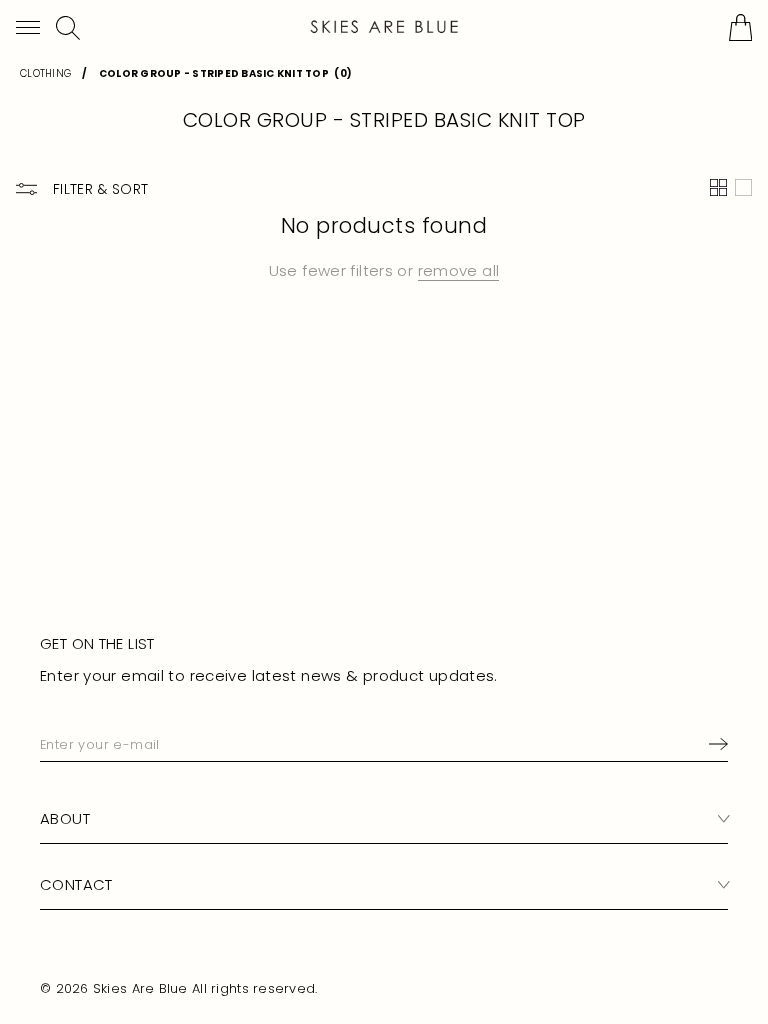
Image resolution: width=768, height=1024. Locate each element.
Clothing (45, 73)
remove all (459, 270)
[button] (28, 27)
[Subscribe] (714, 744)
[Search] (68, 28)
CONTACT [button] (76, 884)
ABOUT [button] (65, 818)
